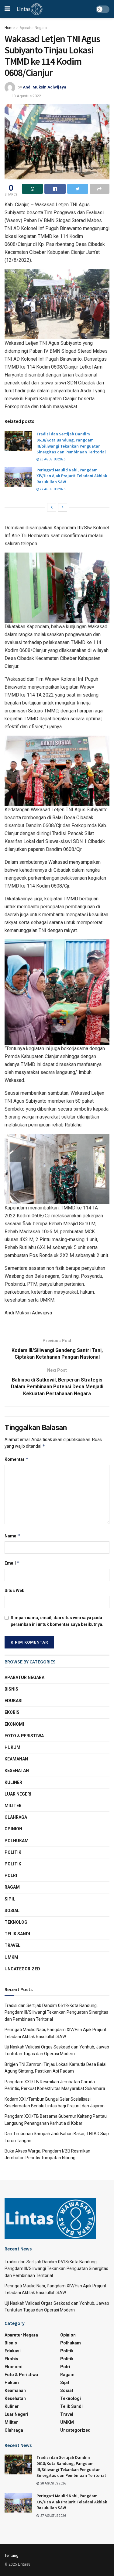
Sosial (12, 1911)
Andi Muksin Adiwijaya (45, 87)
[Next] (63, 507)
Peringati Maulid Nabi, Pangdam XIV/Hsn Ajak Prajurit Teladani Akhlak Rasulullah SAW (72, 476)
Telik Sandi (17, 1934)
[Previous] (52, 507)
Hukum (12, 1747)
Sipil (10, 1899)
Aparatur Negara (33, 28)
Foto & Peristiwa (24, 1736)
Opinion (13, 1829)
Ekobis (12, 1712)
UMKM (11, 1957)
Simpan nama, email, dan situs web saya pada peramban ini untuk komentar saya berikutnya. (57, 1621)
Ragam (12, 1887)
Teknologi (17, 1922)
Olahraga (16, 1817)
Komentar (17, 1459)
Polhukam (17, 1841)
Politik (13, 1852)
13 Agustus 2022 (26, 96)
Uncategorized (22, 1969)
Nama (12, 1536)
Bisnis (11, 1689)
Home (10, 28)
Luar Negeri (18, 1794)
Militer (13, 1806)
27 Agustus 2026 (52, 489)
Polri (11, 1875)
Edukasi (14, 1701)
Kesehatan (17, 1771)
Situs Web (14, 1591)
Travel (12, 1945)
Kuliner (13, 1782)
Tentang (12, 2555)
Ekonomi (14, 1724)
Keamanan (16, 1759)
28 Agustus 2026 (52, 459)
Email (12, 1563)
